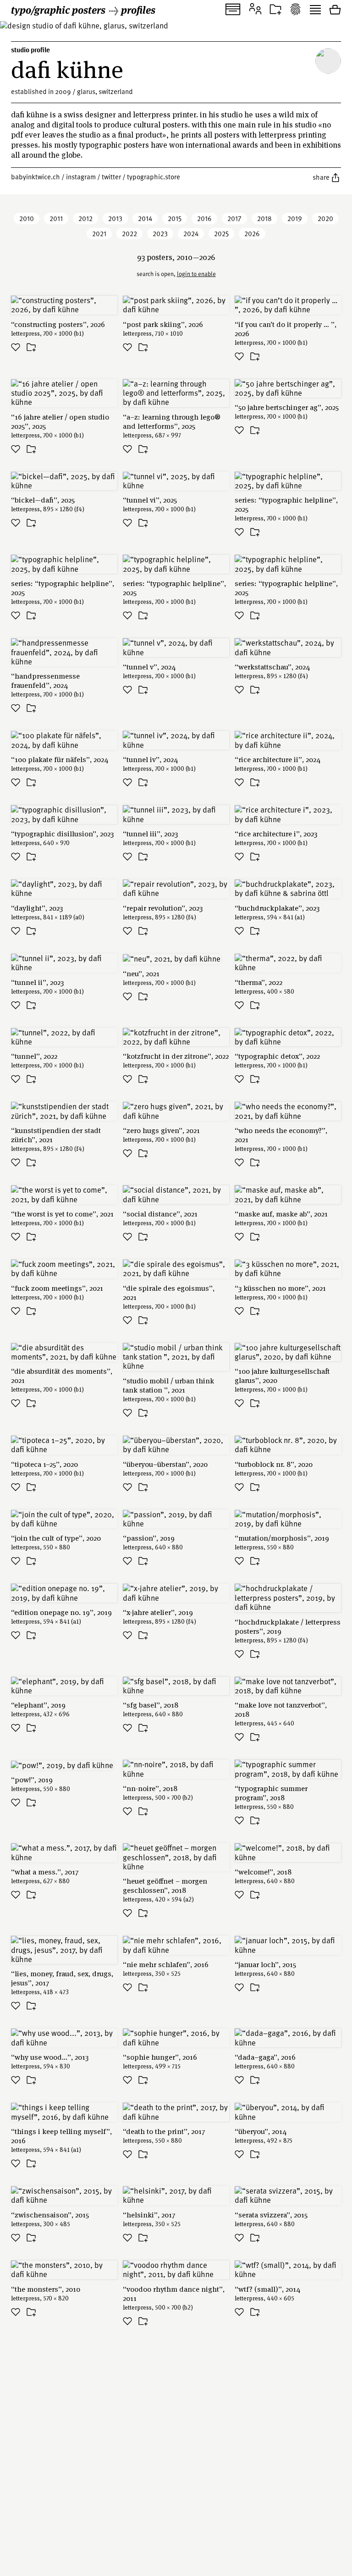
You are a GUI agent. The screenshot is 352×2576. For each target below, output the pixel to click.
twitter (111, 177)
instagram (81, 177)
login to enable (196, 274)
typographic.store (154, 177)
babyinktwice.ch (36, 177)
